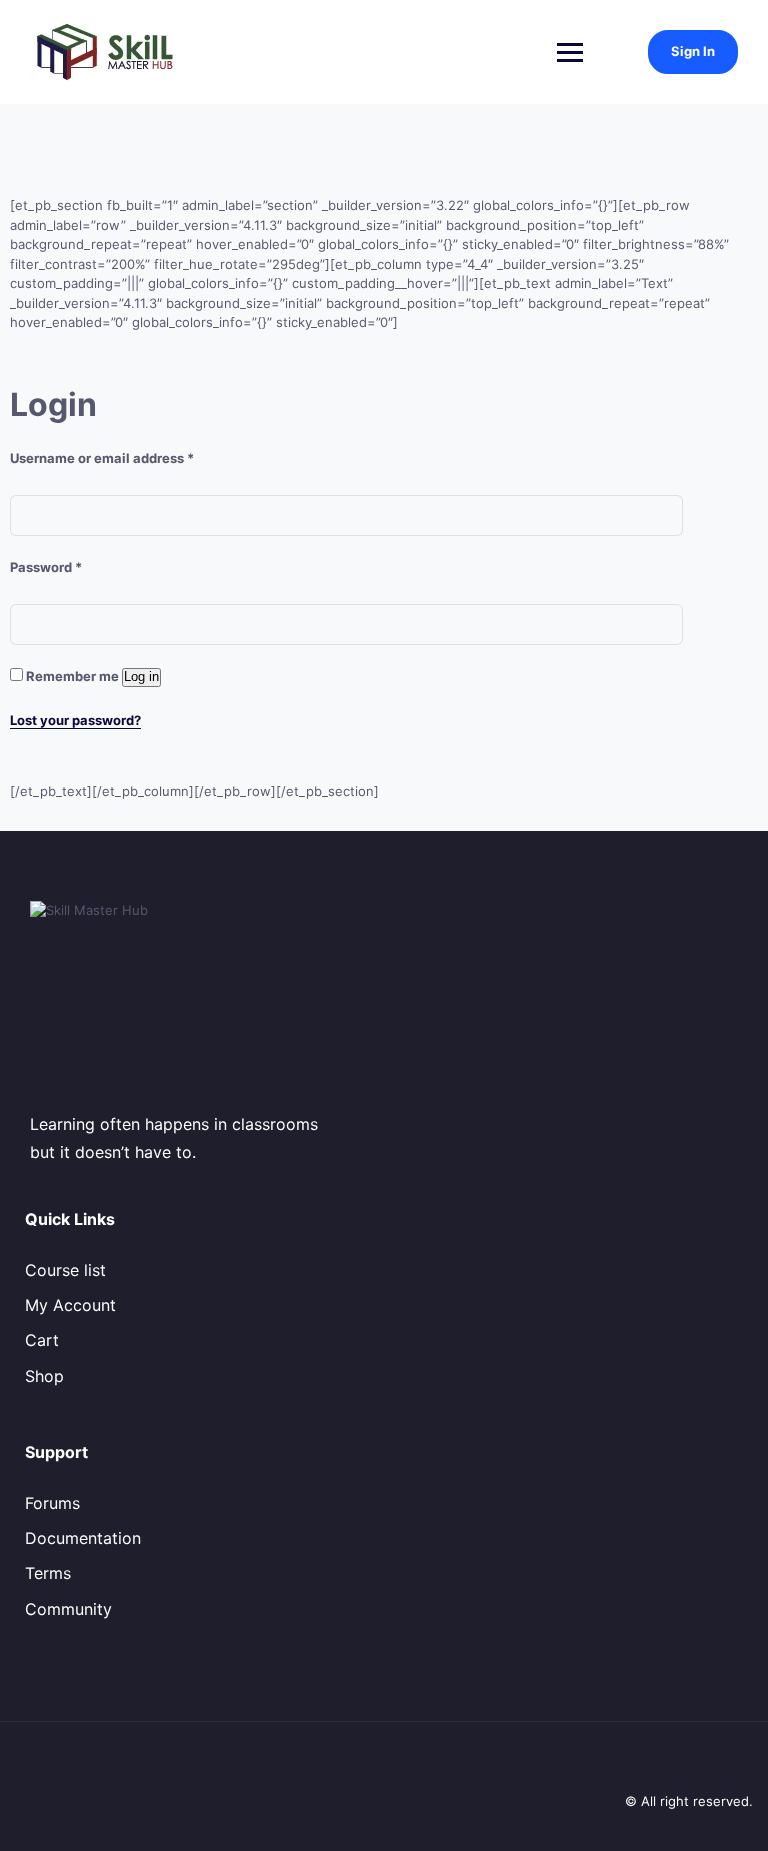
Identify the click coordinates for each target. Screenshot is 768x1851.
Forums (52, 1503)
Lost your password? (75, 720)
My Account (70, 1305)
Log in (141, 676)
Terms (48, 1573)
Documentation (83, 1538)
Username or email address (102, 458)
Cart (42, 1340)
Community (68, 1609)
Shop (44, 1376)
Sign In (693, 51)
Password (46, 567)
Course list (65, 1270)
